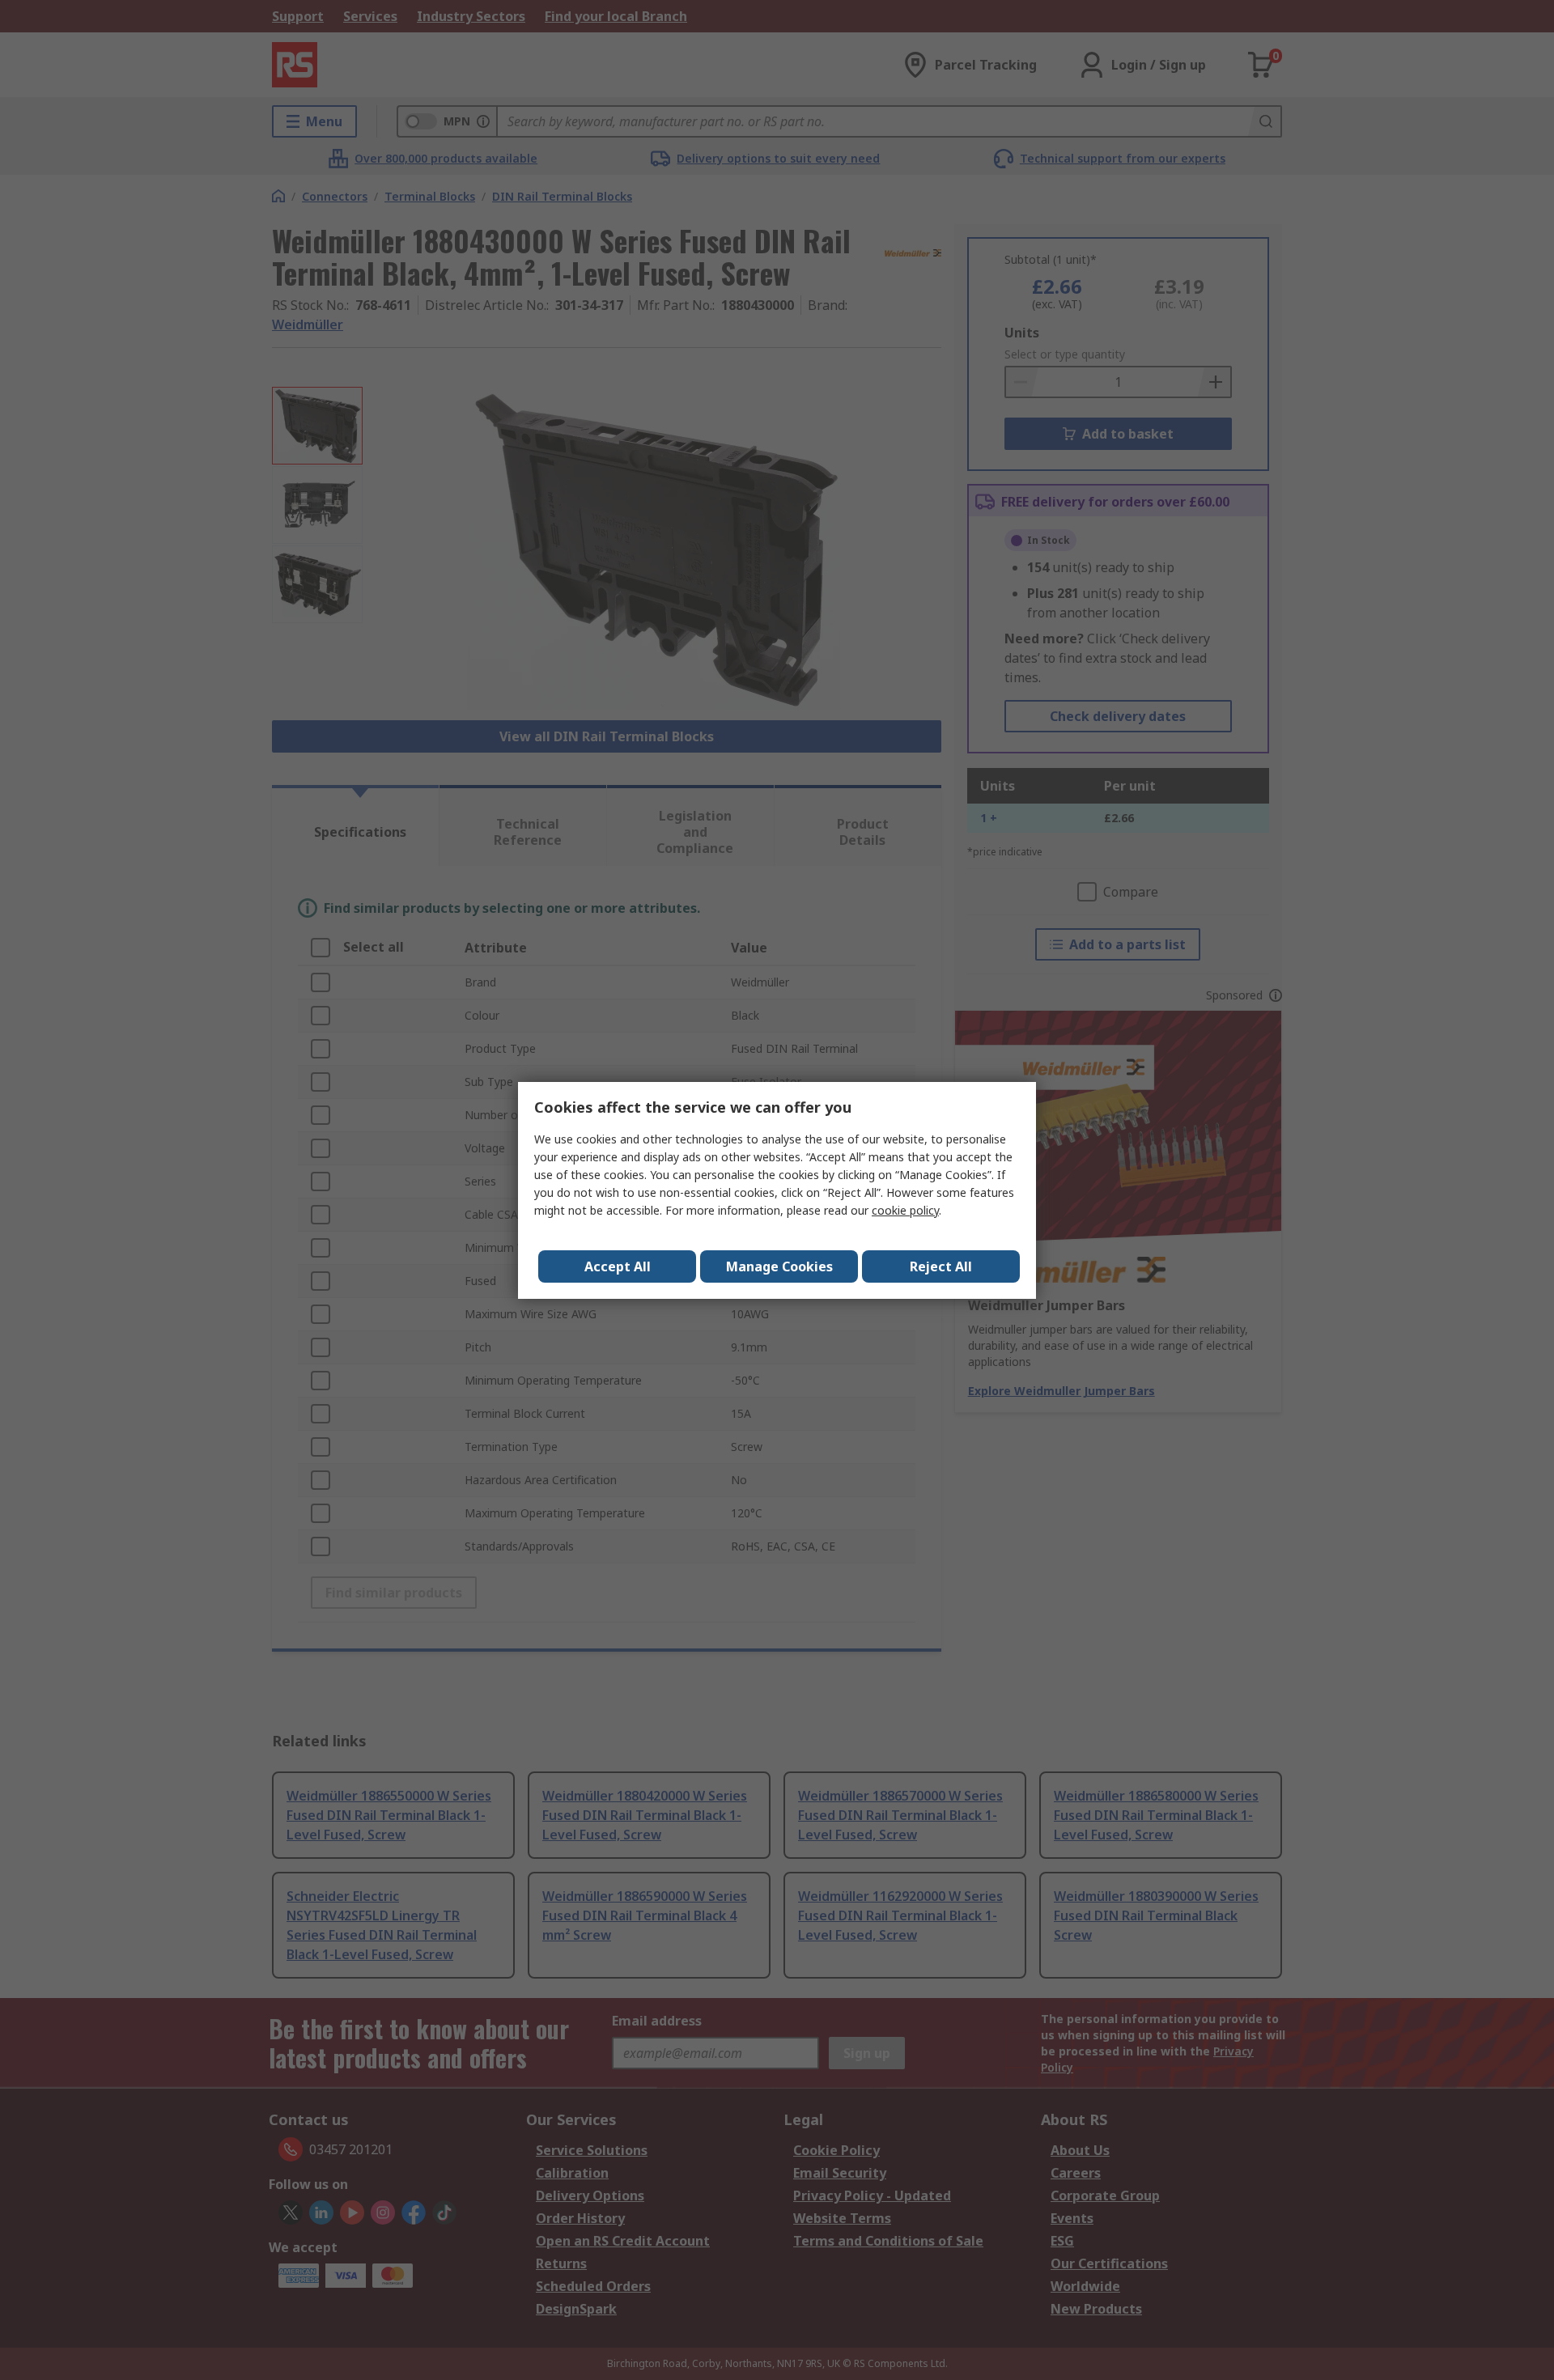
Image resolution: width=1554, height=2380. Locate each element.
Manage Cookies (779, 1266)
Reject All (941, 1266)
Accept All (618, 1266)
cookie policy (905, 1210)
